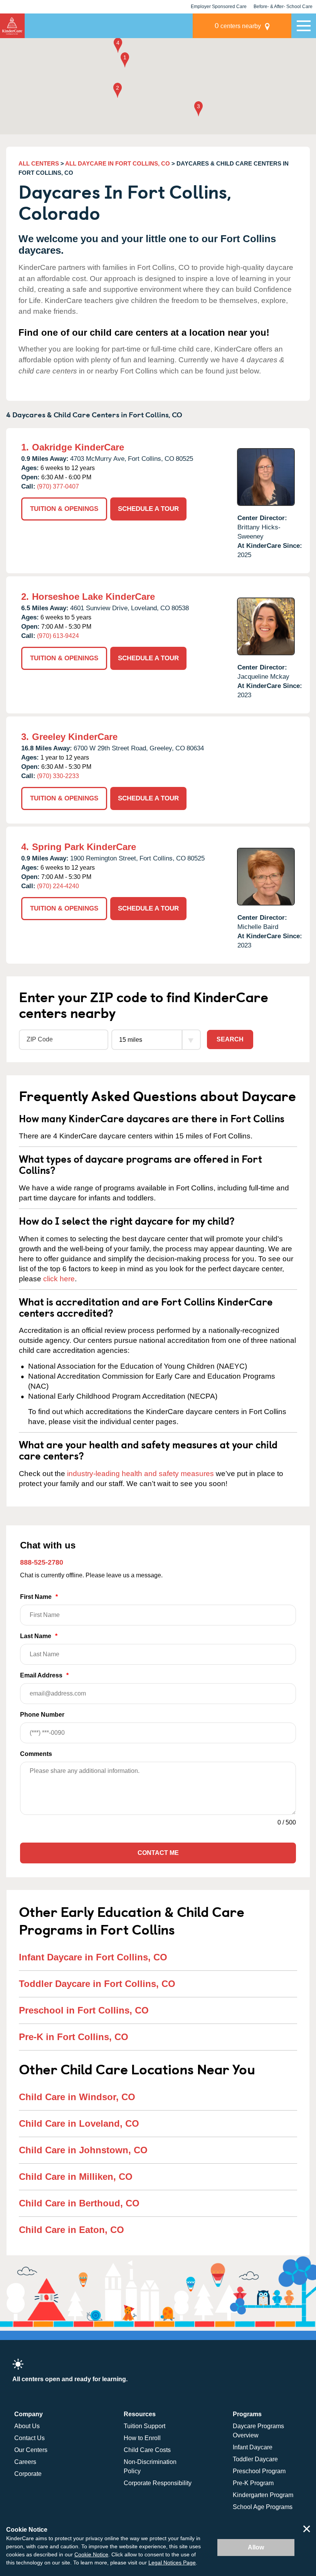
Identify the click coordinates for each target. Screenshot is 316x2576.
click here (59, 1279)
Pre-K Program (253, 2483)
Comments (36, 1754)
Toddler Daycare (255, 2459)
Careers (25, 2462)
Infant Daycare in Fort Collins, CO (93, 1957)
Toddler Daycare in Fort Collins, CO (97, 1984)
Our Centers (31, 2450)
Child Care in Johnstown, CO (83, 2150)
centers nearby (238, 26)
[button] (125, 61)
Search (230, 1039)
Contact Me (158, 1853)
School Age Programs (263, 2507)
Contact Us (29, 2438)
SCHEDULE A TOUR (148, 509)
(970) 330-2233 (58, 776)
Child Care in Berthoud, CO (79, 2203)
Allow (256, 2547)
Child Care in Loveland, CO (79, 2123)
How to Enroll (142, 2438)
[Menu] (304, 26)
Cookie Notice (91, 2554)
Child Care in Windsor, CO (77, 2097)
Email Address (44, 1675)
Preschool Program (259, 2471)
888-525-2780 (42, 1562)
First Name (39, 1597)
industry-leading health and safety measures (140, 1474)
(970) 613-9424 (58, 636)
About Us (27, 2426)
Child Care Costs (147, 2450)
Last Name (39, 1636)
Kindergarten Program (263, 2495)
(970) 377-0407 (58, 486)
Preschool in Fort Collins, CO (84, 2010)
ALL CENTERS (39, 163)
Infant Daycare (253, 2447)
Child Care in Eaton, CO (71, 2230)
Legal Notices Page (172, 2563)
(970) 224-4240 (58, 886)
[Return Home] (12, 26)
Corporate (28, 2474)
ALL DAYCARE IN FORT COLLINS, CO (118, 163)
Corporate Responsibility (158, 2483)
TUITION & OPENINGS (64, 509)
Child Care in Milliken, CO (76, 2177)
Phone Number (42, 1715)
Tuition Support (145, 2426)
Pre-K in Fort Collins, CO (74, 2037)
